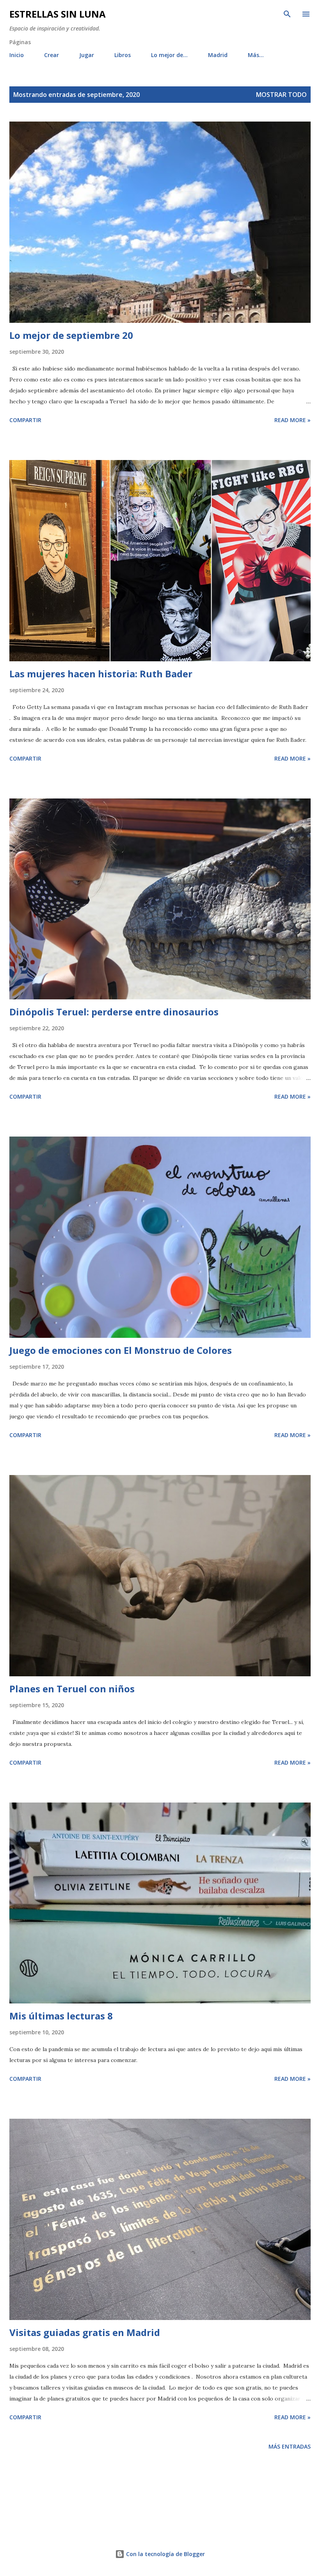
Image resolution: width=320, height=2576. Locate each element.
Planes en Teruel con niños (72, 1689)
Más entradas (290, 2446)
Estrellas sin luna (58, 14)
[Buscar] (287, 14)
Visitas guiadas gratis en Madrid (85, 2332)
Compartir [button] (25, 420)
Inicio (17, 55)
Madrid (218, 55)
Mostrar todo (281, 95)
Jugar (87, 55)
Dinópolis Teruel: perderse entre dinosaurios (114, 1012)
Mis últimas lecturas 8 (61, 2016)
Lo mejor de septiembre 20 (71, 335)
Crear (52, 55)
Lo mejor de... (169, 55)
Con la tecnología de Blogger (165, 2554)
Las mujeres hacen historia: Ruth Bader (101, 674)
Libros (123, 55)
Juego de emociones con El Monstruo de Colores (121, 1350)
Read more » (292, 420)
